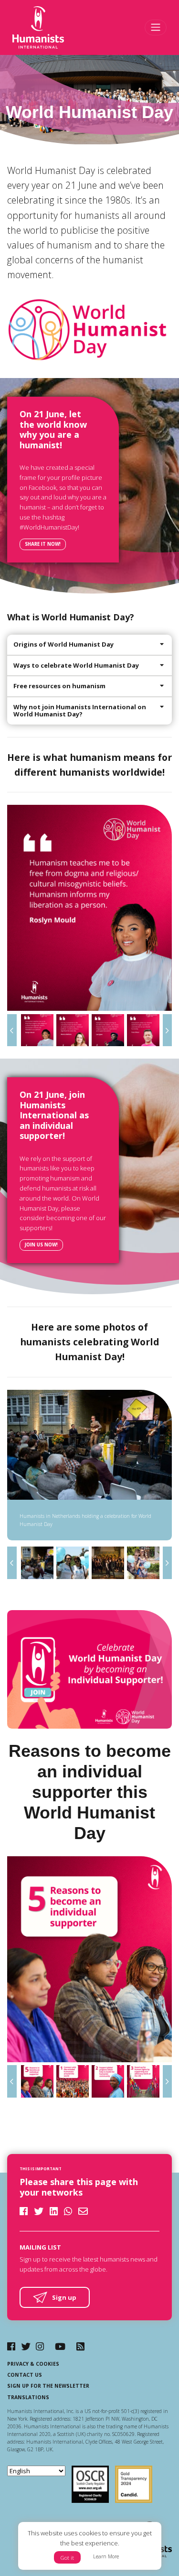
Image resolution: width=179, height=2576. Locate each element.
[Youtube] (60, 2346)
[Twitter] (26, 2346)
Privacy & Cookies (33, 2364)
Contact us (25, 2375)
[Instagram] (40, 2346)
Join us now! (41, 1245)
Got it (67, 2558)
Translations (28, 2397)
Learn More (106, 2556)
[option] (89, 908)
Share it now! (43, 544)
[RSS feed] (80, 2346)
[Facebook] (11, 2346)
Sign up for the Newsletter (48, 2386)
